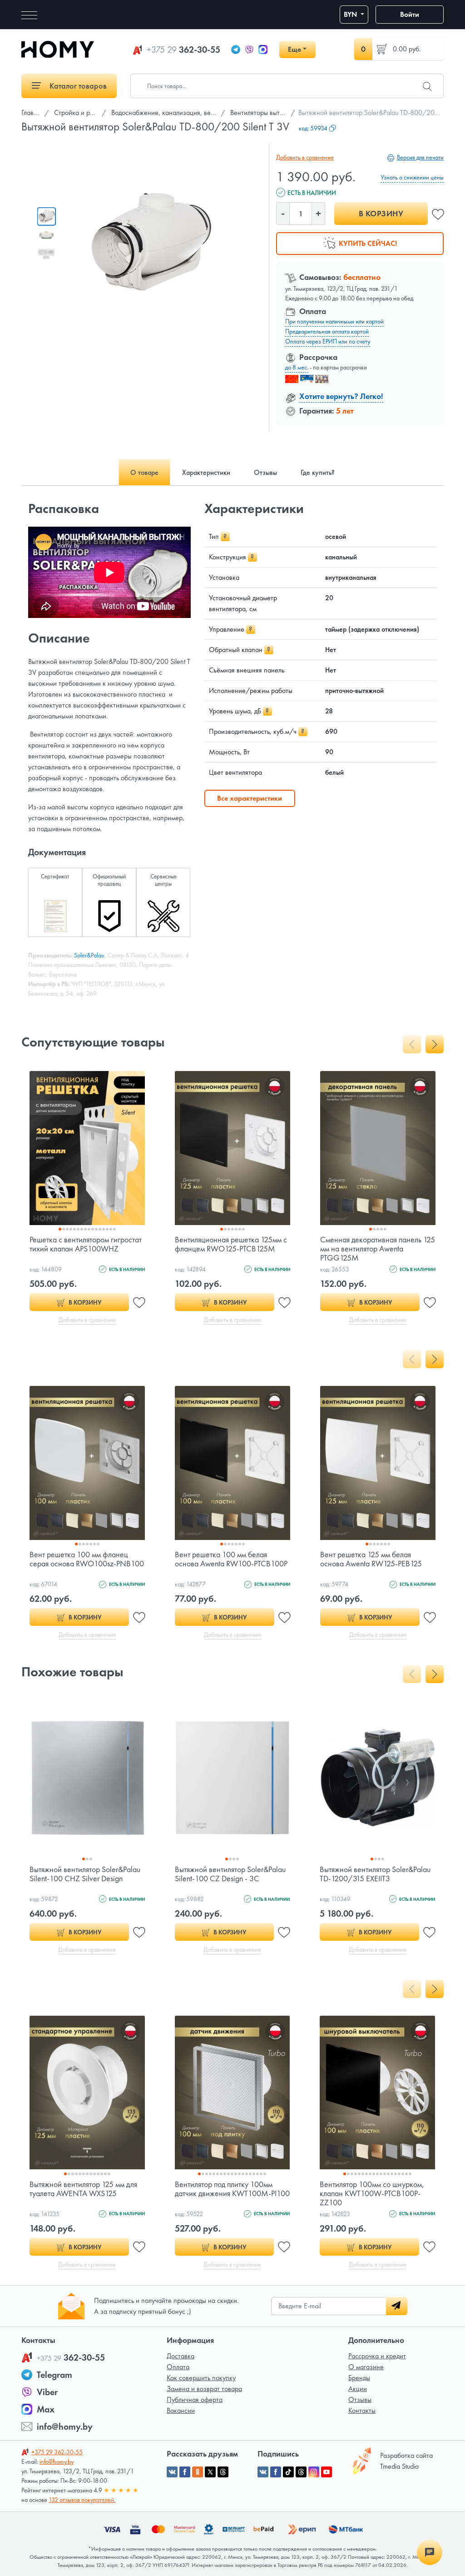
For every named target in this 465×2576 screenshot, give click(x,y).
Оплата (178, 2367)
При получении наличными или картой (334, 321)
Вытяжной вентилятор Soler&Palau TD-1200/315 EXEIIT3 (375, 1874)
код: (313, 128)
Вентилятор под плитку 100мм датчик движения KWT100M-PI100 (232, 2189)
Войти (410, 14)
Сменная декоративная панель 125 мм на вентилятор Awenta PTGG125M (378, 1248)
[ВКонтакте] (263, 2472)
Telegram (54, 2375)
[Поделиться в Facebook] (185, 2472)
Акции (358, 2389)
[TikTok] (288, 2472)
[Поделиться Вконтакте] (172, 2472)
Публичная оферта (195, 2399)
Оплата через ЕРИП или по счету (328, 341)
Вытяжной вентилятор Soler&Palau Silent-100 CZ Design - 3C (230, 1874)
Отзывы (360, 2399)
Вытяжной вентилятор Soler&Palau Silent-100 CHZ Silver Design (85, 1874)
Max (46, 2409)
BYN (351, 14)
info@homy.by (65, 2427)
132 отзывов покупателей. (82, 2500)
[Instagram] (314, 2472)
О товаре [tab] (144, 472)
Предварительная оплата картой (327, 331)
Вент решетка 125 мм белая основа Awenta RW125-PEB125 (371, 1559)
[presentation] (412, 1044)
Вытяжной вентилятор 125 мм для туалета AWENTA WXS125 (83, 2189)
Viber (47, 2392)
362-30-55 (183, 50)
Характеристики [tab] (206, 472)
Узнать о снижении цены (412, 177)
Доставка (181, 2356)
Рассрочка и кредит (377, 2356)
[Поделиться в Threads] (223, 2472)
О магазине (366, 2367)
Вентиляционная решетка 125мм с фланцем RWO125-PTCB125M (231, 1244)
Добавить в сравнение (305, 157)
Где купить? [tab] (318, 472)
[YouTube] (326, 2472)
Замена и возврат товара (204, 2389)
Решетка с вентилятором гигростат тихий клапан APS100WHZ (86, 1244)
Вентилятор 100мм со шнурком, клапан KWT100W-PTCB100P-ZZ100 (372, 2193)
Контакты (362, 2410)
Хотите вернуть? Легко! (341, 396)
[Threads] (301, 2472)
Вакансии (181, 2410)
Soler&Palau (89, 955)
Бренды (359, 2378)
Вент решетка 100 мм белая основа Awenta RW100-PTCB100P (231, 1559)
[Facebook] (276, 2472)
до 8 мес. (297, 367)
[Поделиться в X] (210, 2472)
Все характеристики (250, 798)
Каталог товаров (77, 86)
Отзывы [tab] (265, 472)
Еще (294, 49)
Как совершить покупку (201, 2378)
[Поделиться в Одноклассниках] (198, 2472)
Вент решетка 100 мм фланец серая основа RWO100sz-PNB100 (87, 1559)
